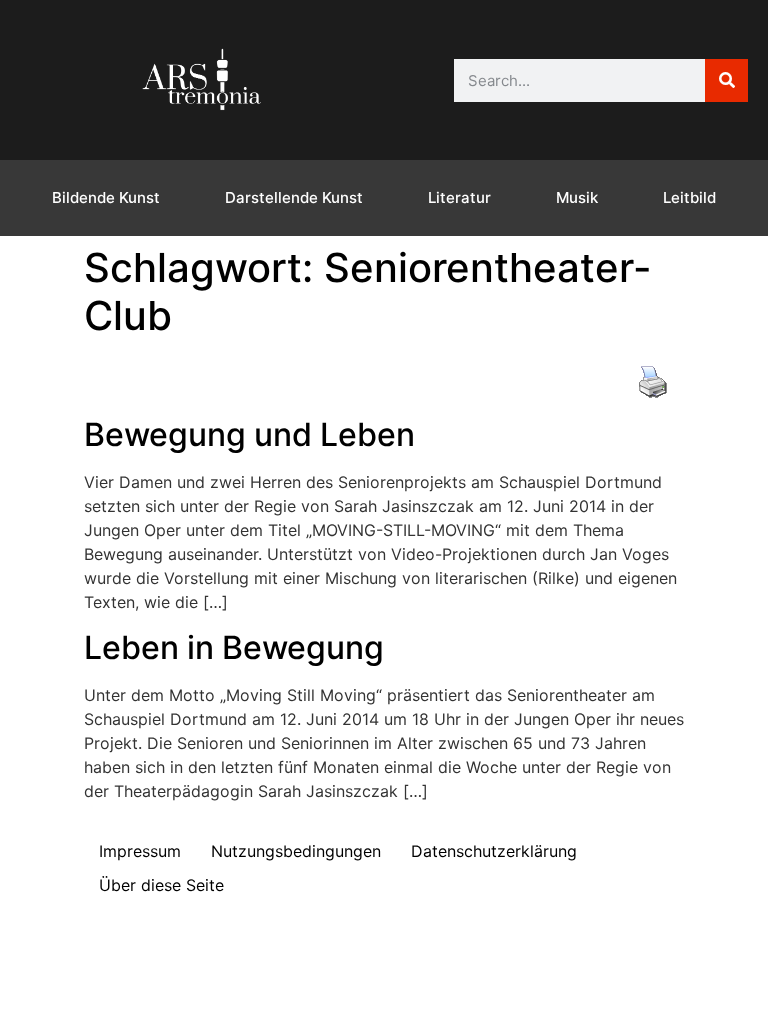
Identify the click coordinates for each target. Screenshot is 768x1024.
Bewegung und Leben (249, 434)
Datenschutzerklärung (494, 851)
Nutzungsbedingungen (296, 851)
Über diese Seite (161, 885)
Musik (577, 197)
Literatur (459, 197)
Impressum (140, 851)
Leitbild (689, 197)
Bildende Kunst (106, 197)
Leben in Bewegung (234, 647)
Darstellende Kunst (294, 197)
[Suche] (726, 80)
